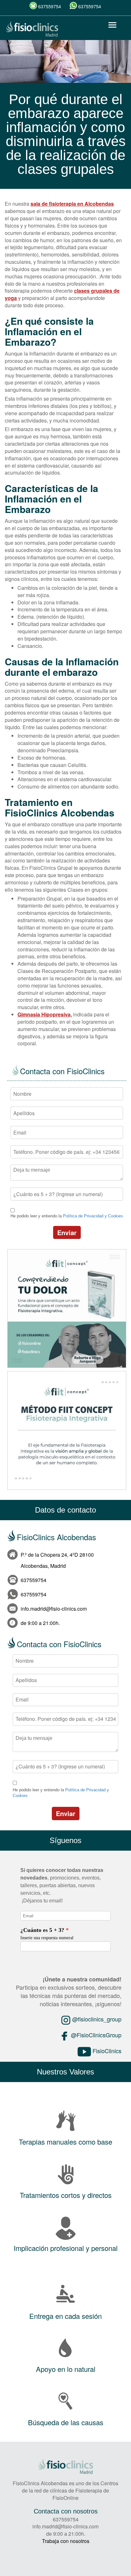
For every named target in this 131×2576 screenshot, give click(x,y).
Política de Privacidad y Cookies (93, 1216)
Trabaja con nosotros (66, 2541)
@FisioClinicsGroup (95, 2035)
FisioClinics (106, 2051)
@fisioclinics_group (96, 2019)
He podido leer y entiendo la (67, 1216)
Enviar (67, 1232)
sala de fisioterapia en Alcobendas (72, 204)
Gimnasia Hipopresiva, (45, 1014)
